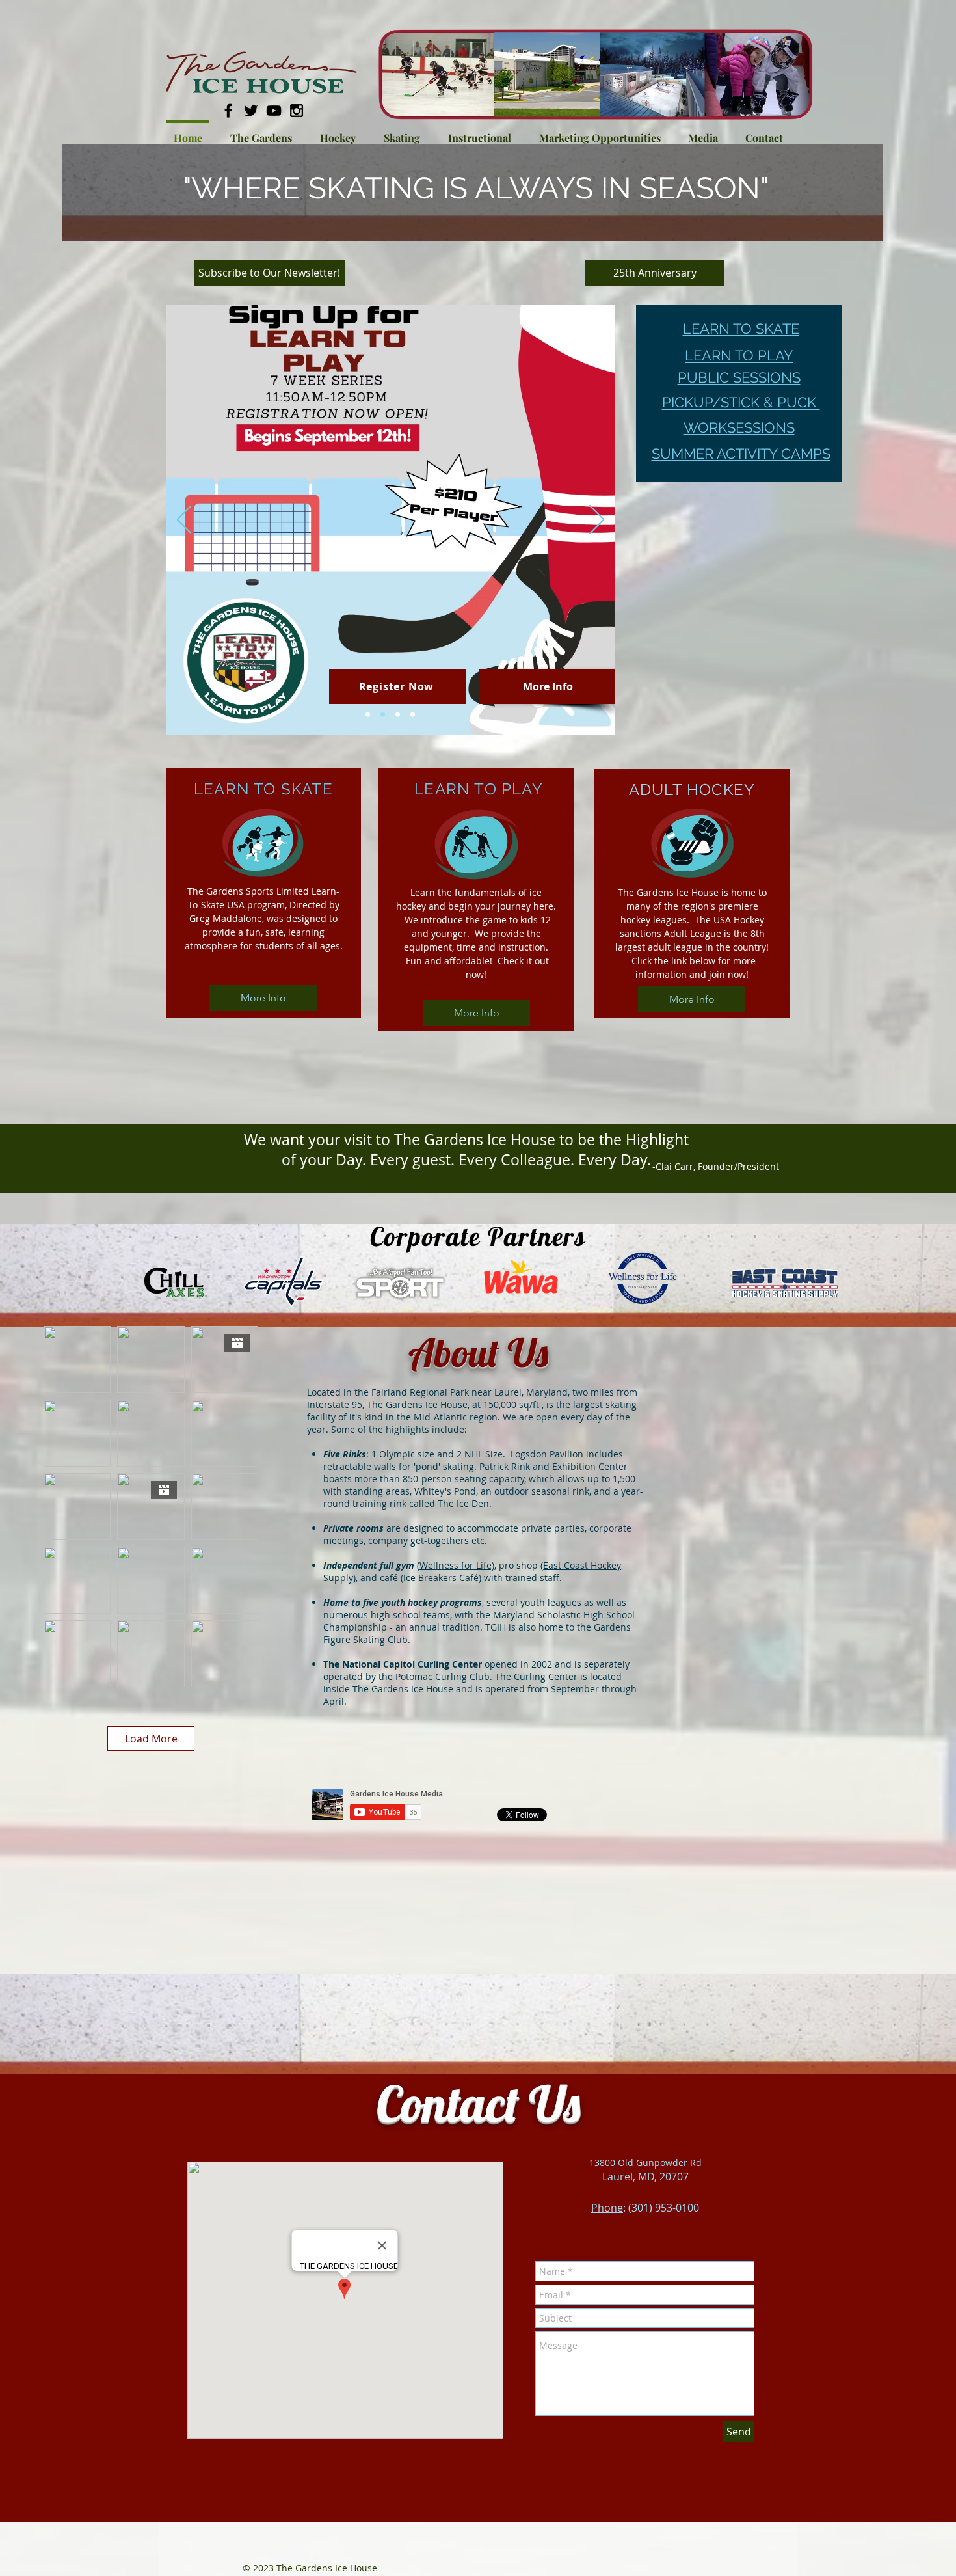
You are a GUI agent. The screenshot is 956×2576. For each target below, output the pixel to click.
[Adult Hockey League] (413, 715)
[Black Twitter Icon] (251, 111)
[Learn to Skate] (368, 715)
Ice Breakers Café (441, 1578)
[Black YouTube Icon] (274, 111)
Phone (607, 2208)
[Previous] (184, 521)
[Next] (597, 521)
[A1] (398, 715)
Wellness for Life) (457, 1565)
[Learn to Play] (383, 715)
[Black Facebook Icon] (228, 111)
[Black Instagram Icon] (297, 111)
